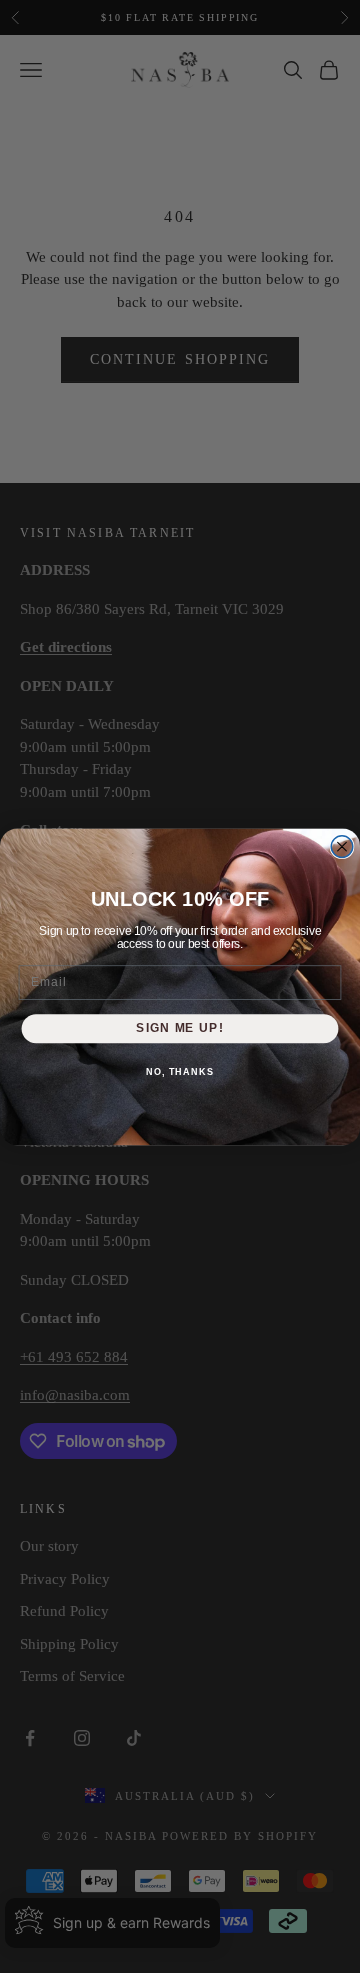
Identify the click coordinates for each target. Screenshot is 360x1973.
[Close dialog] (342, 846)
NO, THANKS (180, 1071)
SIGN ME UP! (179, 1028)
